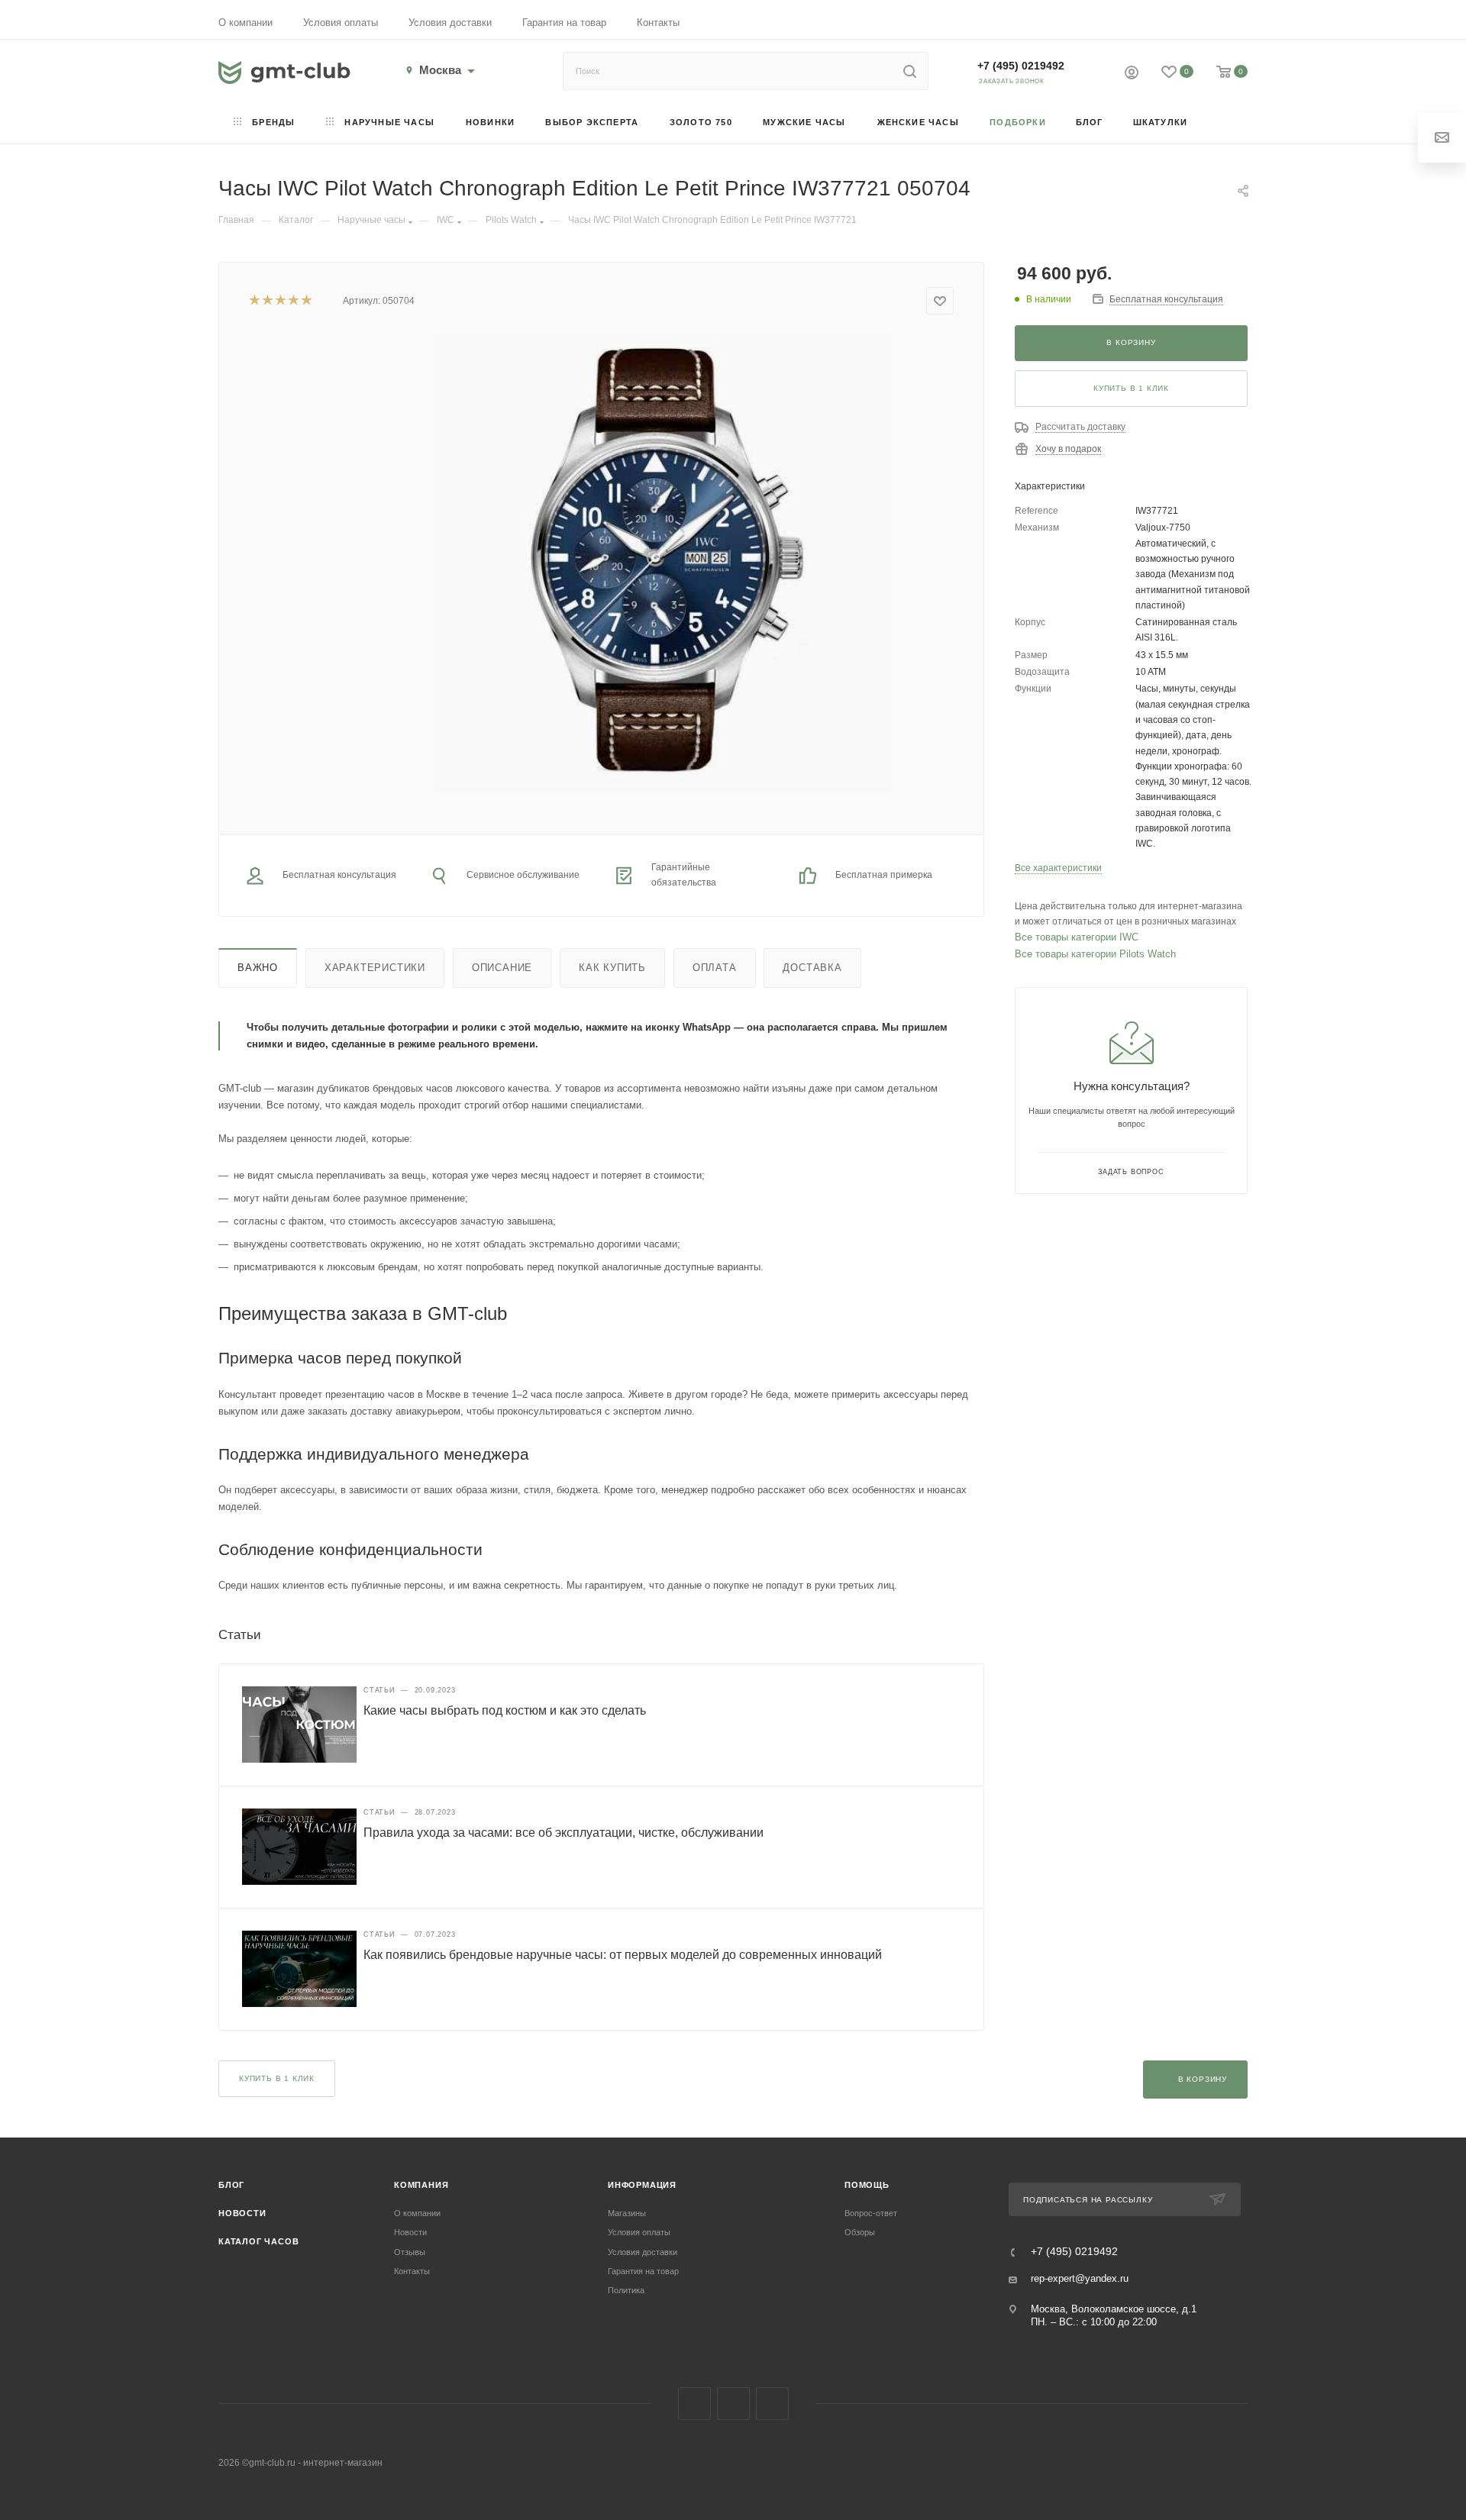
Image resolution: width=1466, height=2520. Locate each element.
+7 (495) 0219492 (1021, 66)
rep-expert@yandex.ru (1080, 2278)
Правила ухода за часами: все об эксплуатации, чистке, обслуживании (563, 1833)
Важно (258, 968)
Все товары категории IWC (1077, 937)
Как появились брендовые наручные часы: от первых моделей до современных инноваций (623, 1955)
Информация (642, 2185)
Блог (231, 2185)
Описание (502, 968)
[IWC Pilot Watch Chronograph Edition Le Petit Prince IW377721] (663, 563)
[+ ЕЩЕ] (1225, 123)
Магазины (627, 2213)
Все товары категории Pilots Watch (1095, 954)
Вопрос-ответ (871, 2213)
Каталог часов (258, 2241)
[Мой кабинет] (1132, 74)
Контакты (658, 23)
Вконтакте (694, 2404)
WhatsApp (772, 2404)
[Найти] (910, 71)
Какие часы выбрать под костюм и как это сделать (505, 1710)
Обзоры (860, 2232)
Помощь (867, 2185)
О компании (245, 23)
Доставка (812, 968)
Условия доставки (450, 23)
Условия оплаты (341, 23)
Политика (626, 2290)
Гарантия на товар (564, 23)
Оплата (715, 968)
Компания (421, 2185)
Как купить (612, 968)
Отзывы (410, 2252)
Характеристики (375, 968)
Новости (242, 2213)
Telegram (733, 2404)
